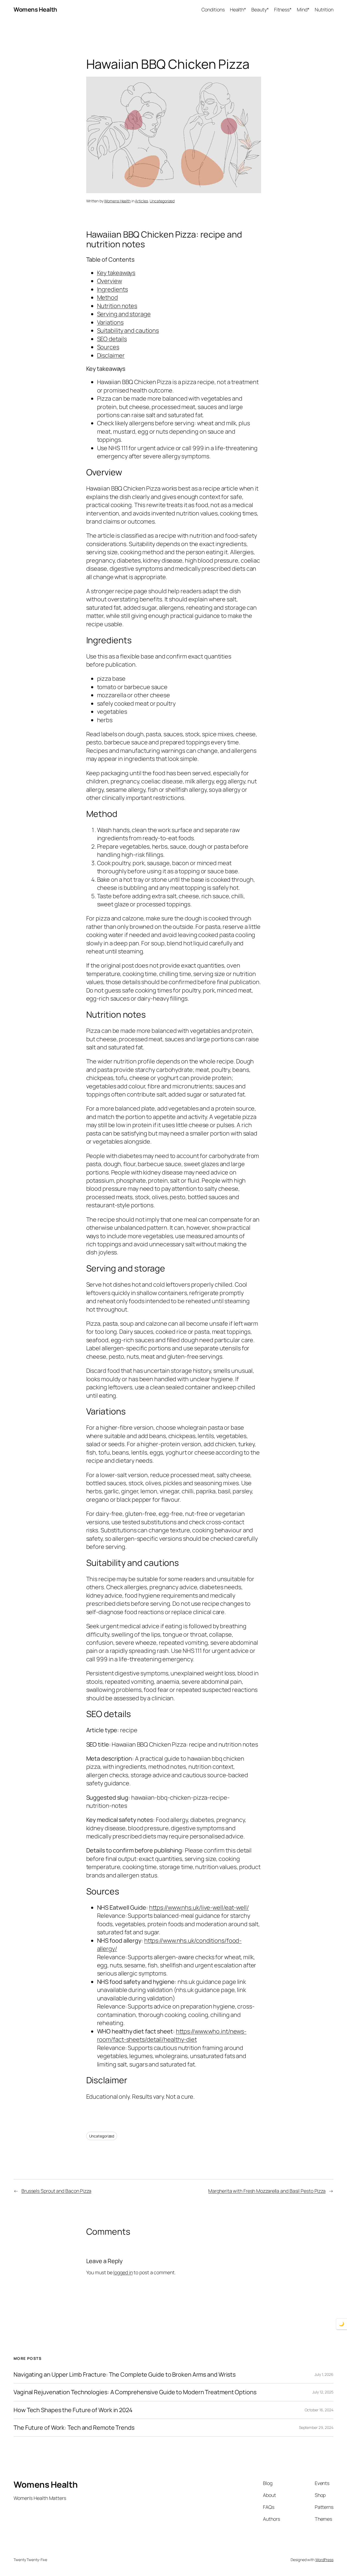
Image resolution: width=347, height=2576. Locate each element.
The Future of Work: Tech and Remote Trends (74, 2428)
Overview (110, 281)
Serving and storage (124, 314)
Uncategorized (162, 201)
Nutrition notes (117, 306)
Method (107, 297)
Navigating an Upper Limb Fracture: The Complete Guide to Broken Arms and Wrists (125, 2374)
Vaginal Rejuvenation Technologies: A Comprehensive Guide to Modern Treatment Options (135, 2392)
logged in (123, 2272)
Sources (108, 347)
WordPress (324, 2560)
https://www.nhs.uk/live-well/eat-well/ (199, 1907)
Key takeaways (116, 273)
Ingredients (113, 289)
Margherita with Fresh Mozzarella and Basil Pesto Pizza (267, 2191)
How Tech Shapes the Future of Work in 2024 (73, 2410)
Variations (110, 322)
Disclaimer (111, 355)
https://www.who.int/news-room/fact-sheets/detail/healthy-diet (172, 2035)
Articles (141, 201)
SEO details (112, 339)
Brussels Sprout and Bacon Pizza (56, 2191)
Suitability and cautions (128, 330)
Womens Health (35, 9)
